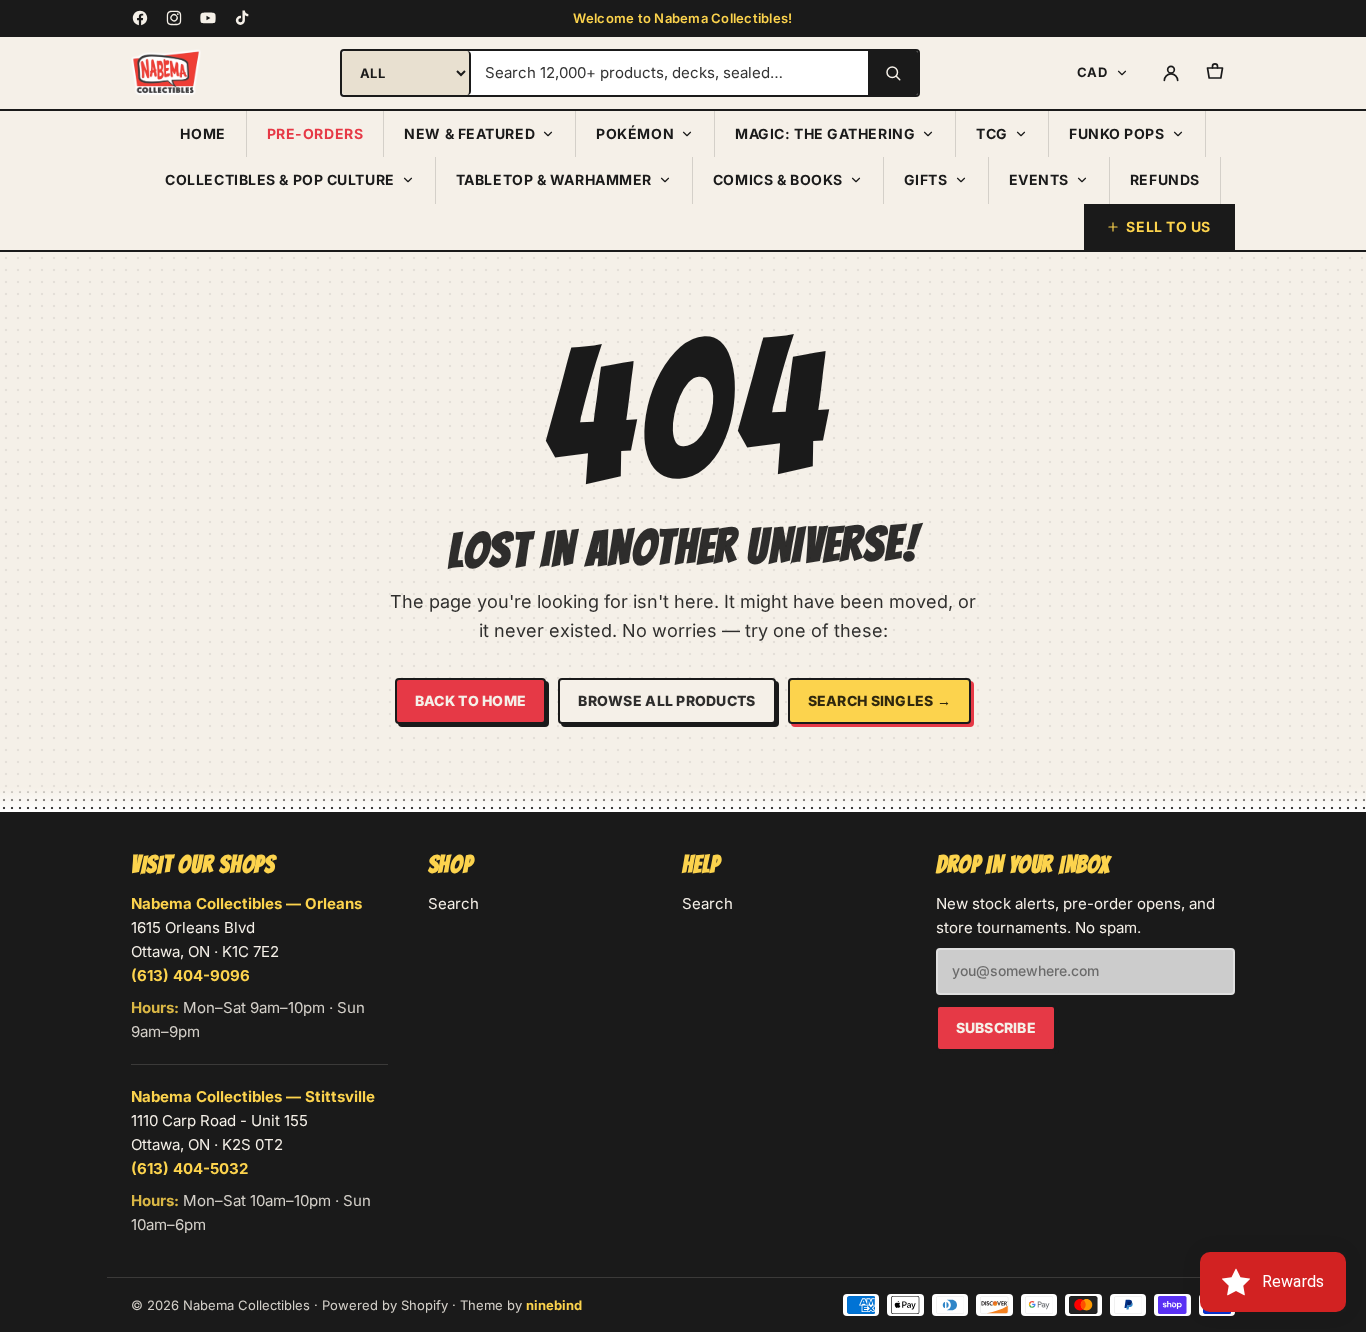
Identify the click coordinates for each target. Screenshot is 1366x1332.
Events (1039, 179)
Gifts (926, 179)
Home (202, 133)
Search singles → (879, 700)
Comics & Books (778, 179)
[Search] (893, 73)
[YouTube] (208, 18)
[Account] (1171, 73)
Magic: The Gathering (825, 133)
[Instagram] (174, 18)
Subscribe (996, 1027)
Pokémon (635, 133)
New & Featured (469, 133)
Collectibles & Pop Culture (280, 179)
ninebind (554, 1305)
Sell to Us (1168, 226)
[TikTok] (242, 18)
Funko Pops (1117, 133)
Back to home (470, 700)
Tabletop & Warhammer (554, 179)
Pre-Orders (315, 133)
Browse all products (666, 700)
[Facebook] (140, 18)
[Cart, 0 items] (1215, 73)
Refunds (1165, 179)
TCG (992, 133)
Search (453, 903)
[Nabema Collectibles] (166, 73)
